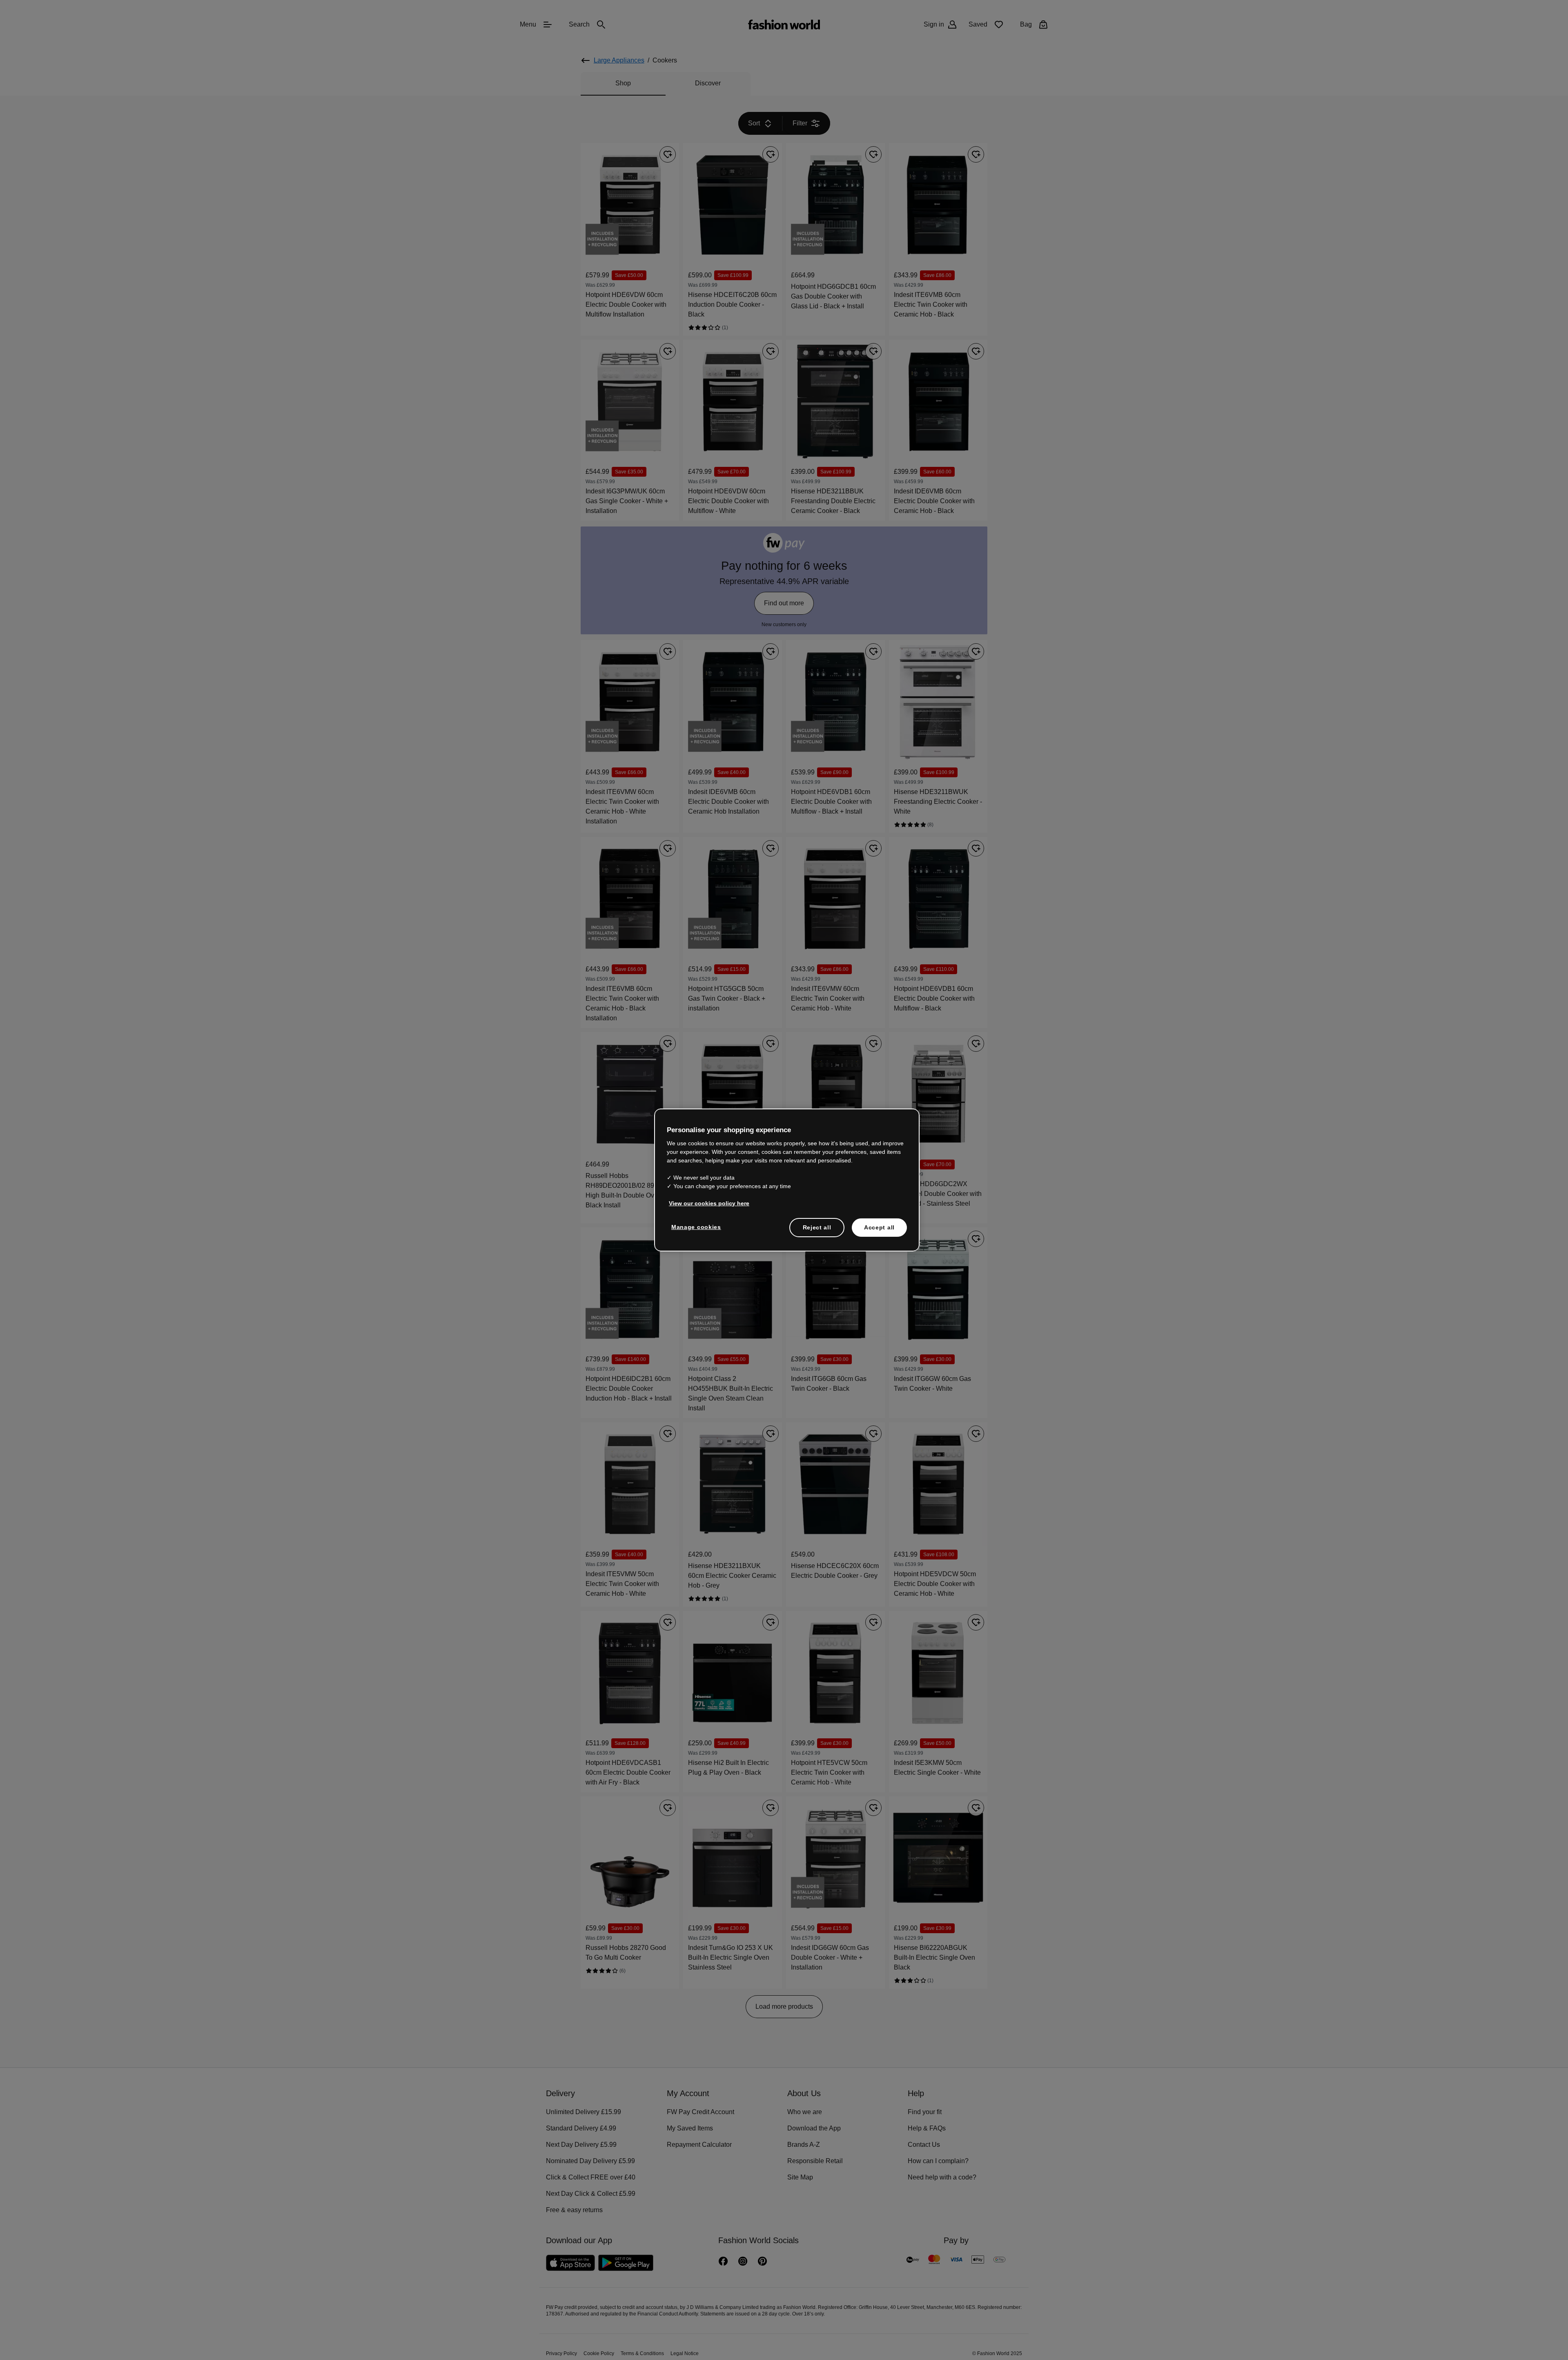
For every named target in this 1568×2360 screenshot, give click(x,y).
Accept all (879, 1227)
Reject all (817, 1227)
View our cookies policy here (705, 1202)
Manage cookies (694, 1226)
